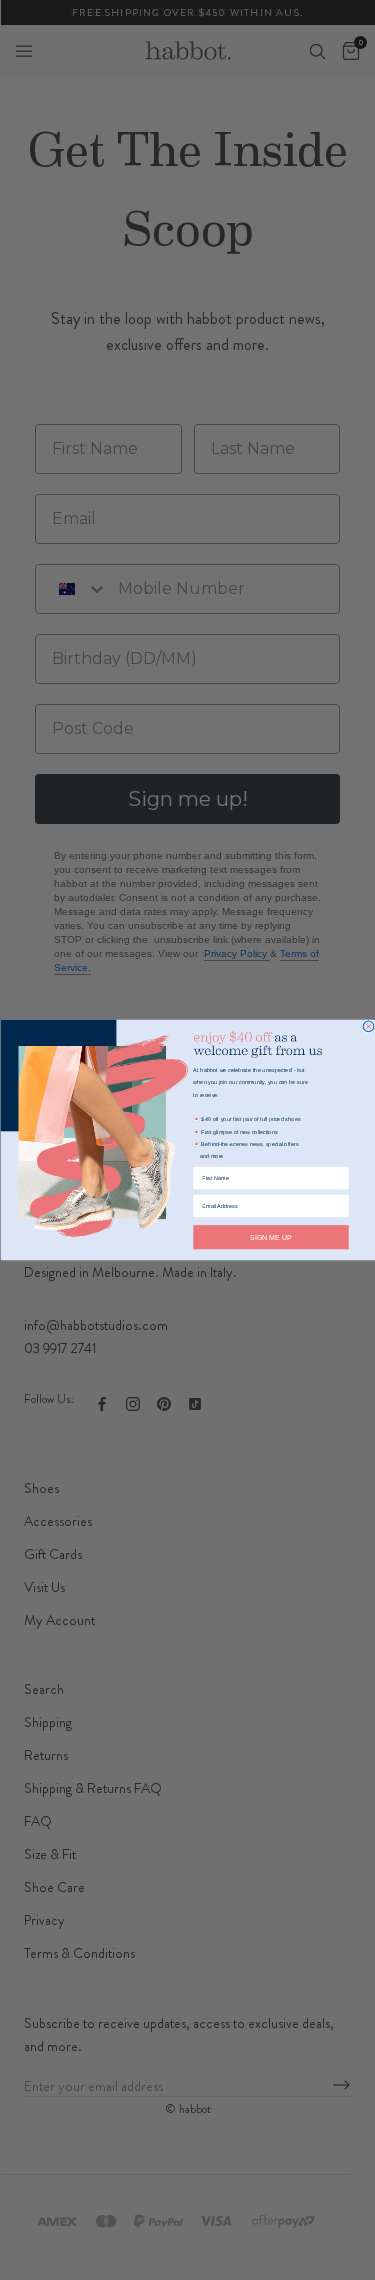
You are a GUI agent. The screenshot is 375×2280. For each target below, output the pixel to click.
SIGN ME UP (271, 1237)
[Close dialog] (368, 1026)
